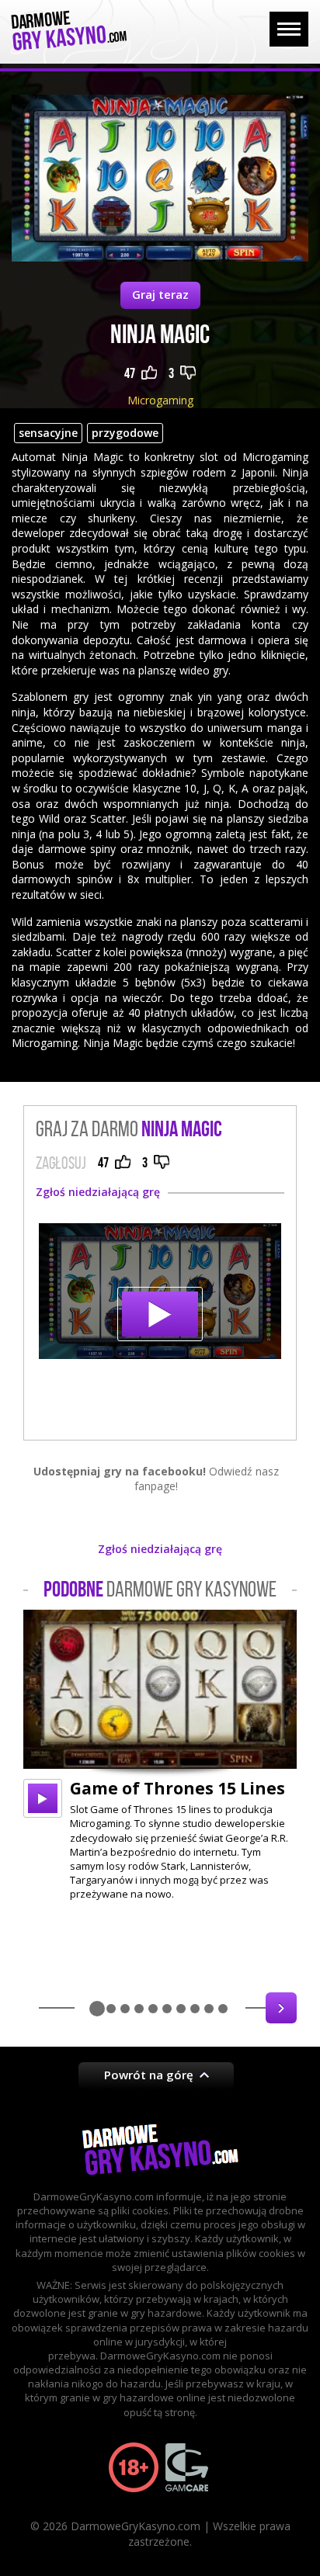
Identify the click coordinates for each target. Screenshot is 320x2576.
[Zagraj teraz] (160, 1291)
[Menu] (289, 29)
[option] (160, 1755)
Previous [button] (39, 2008)
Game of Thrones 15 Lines (177, 1788)
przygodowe (125, 433)
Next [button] (281, 2008)
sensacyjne (48, 433)
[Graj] (43, 1798)
